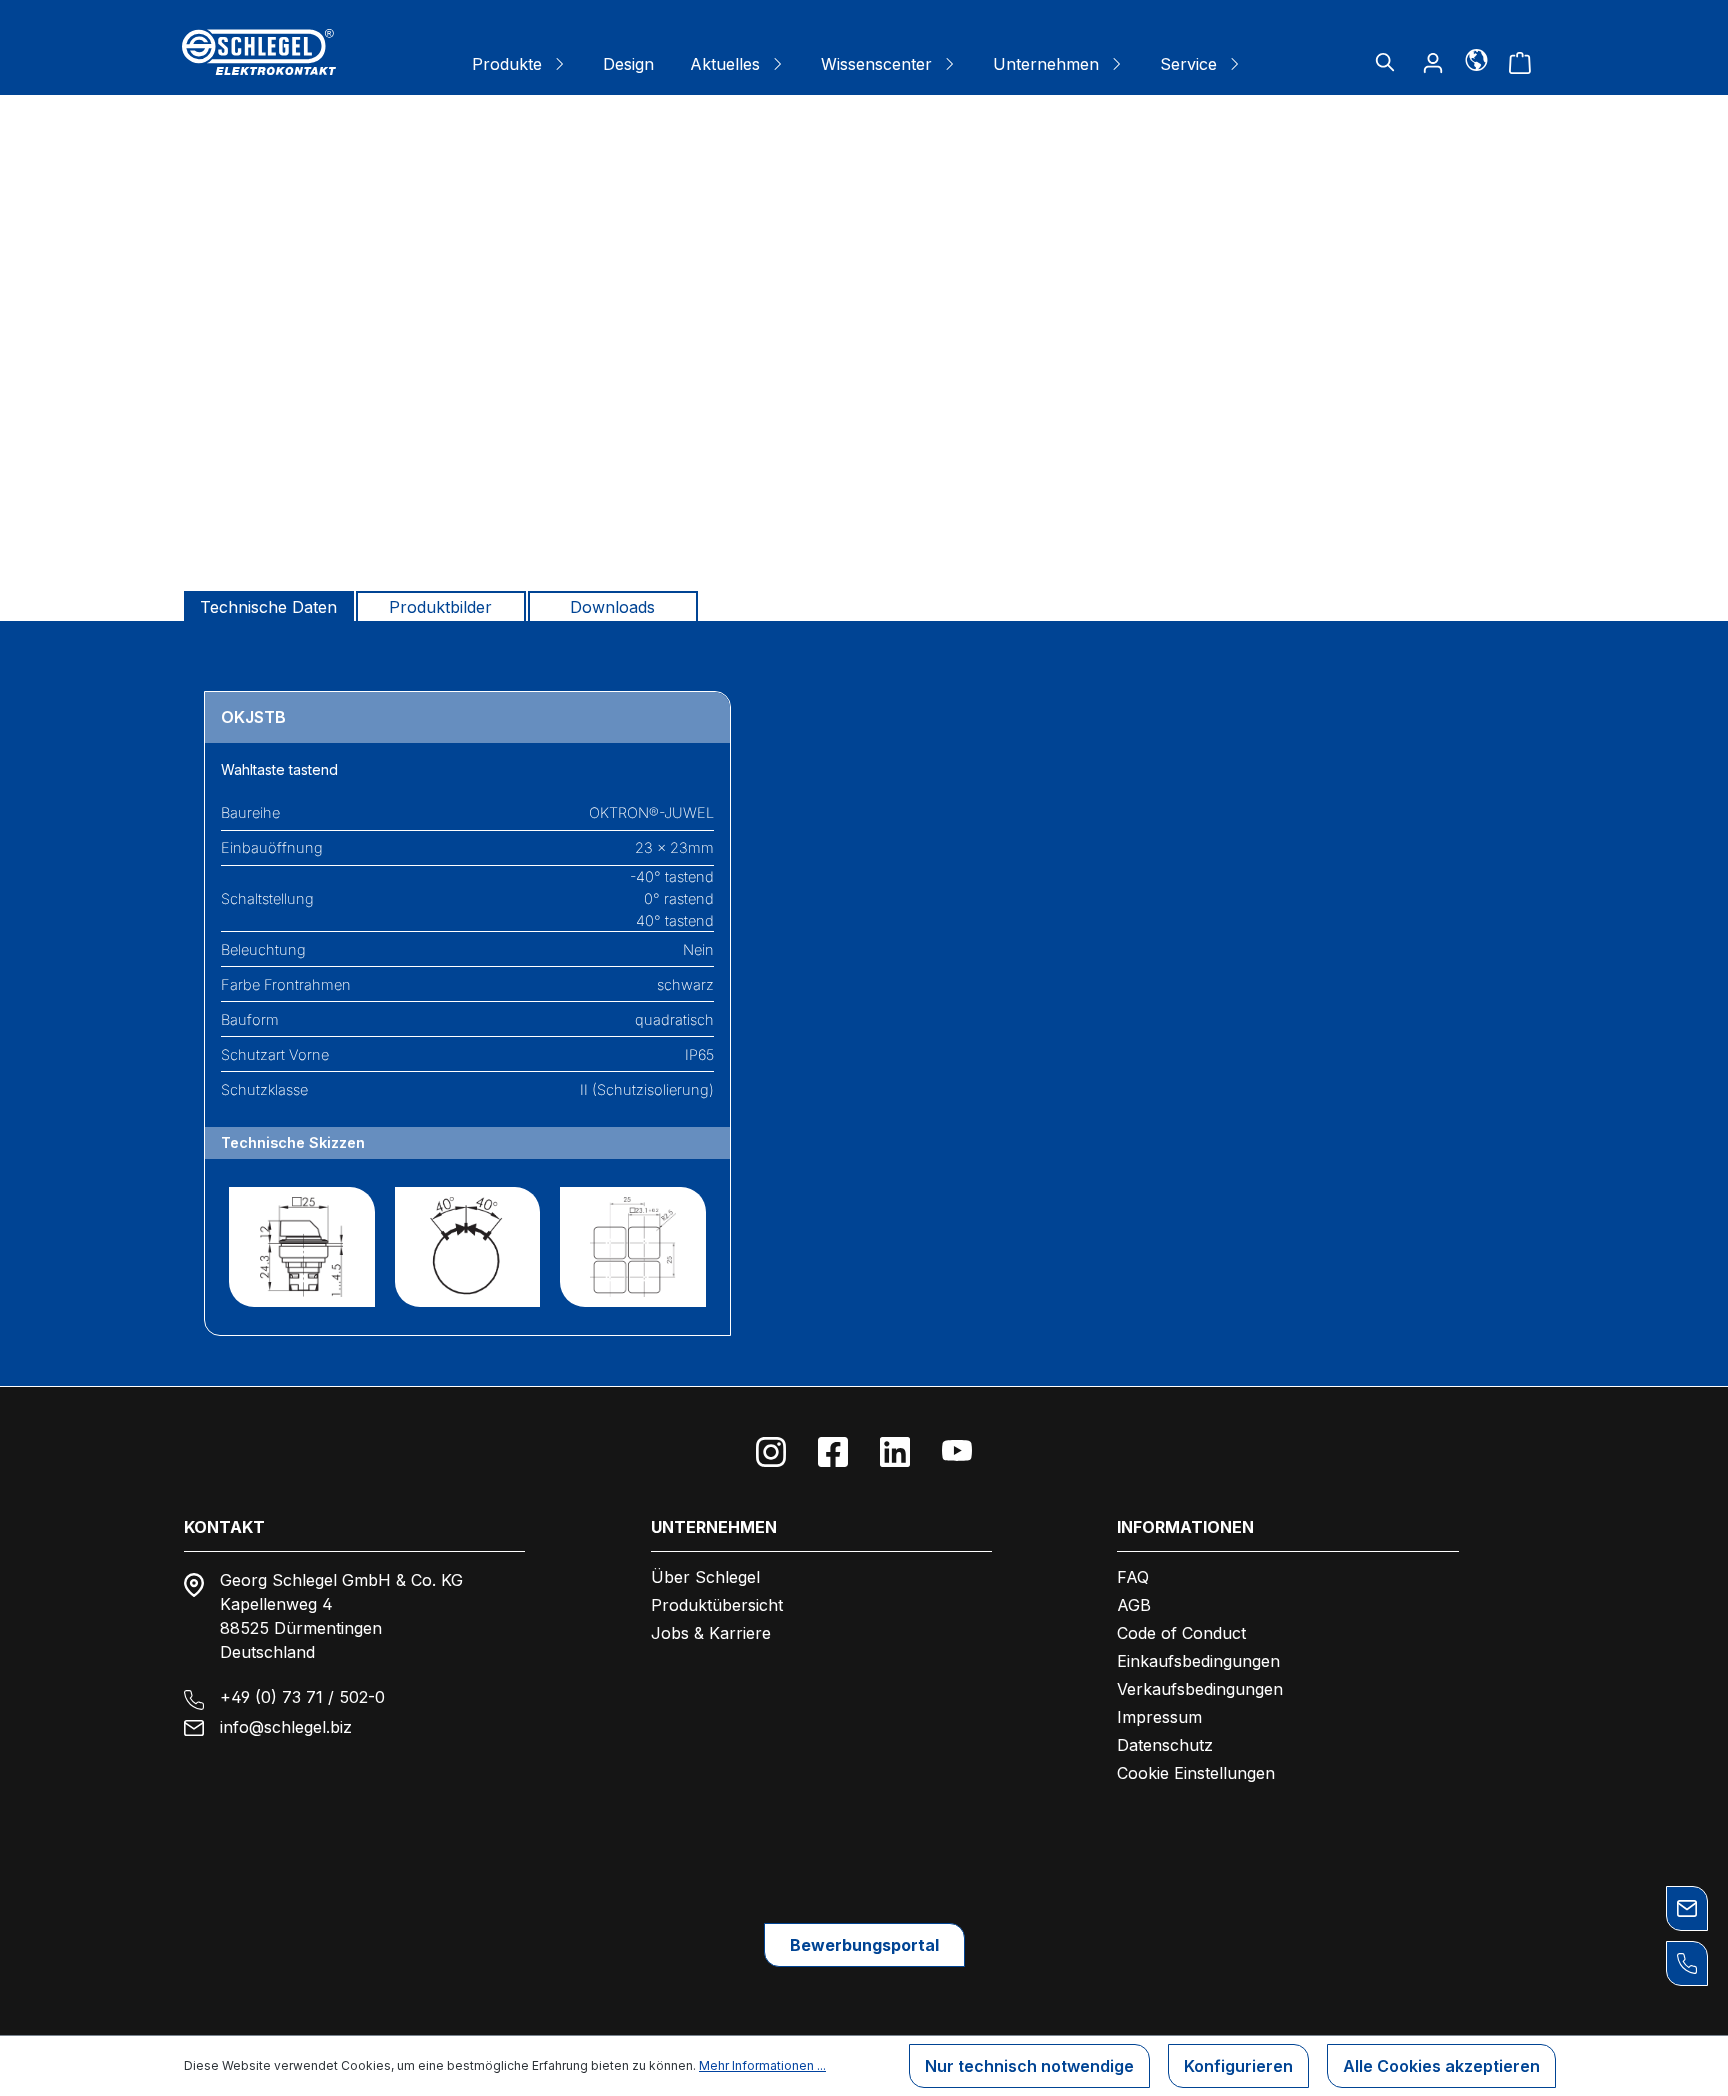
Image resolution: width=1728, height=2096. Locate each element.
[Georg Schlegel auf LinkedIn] (895, 1452)
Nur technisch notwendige (1029, 2066)
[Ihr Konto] (1433, 62)
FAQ (1133, 1577)
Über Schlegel (705, 1577)
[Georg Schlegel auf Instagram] (771, 1452)
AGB (1134, 1605)
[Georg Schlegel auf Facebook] (833, 1452)
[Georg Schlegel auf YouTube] (957, 1452)
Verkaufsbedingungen (1200, 1689)
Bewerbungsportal (864, 1945)
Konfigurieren (1238, 2066)
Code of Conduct (1181, 1633)
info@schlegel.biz (286, 1727)
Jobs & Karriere (711, 1633)
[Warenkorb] (1520, 62)
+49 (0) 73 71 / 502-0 (302, 1697)
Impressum (1159, 1717)
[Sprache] (1476, 59)
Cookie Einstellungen (1196, 1773)
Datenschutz (1165, 1745)
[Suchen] (1385, 62)
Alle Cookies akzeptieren (1441, 2066)
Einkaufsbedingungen (1198, 1661)
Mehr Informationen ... (762, 2065)
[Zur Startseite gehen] (259, 52)
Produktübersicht (717, 1605)
